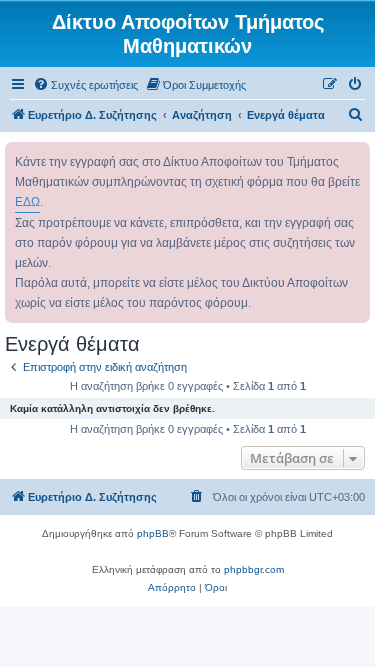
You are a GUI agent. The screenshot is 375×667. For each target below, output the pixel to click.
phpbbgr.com (254, 569)
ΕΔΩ (27, 202)
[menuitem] (85, 85)
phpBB (153, 533)
